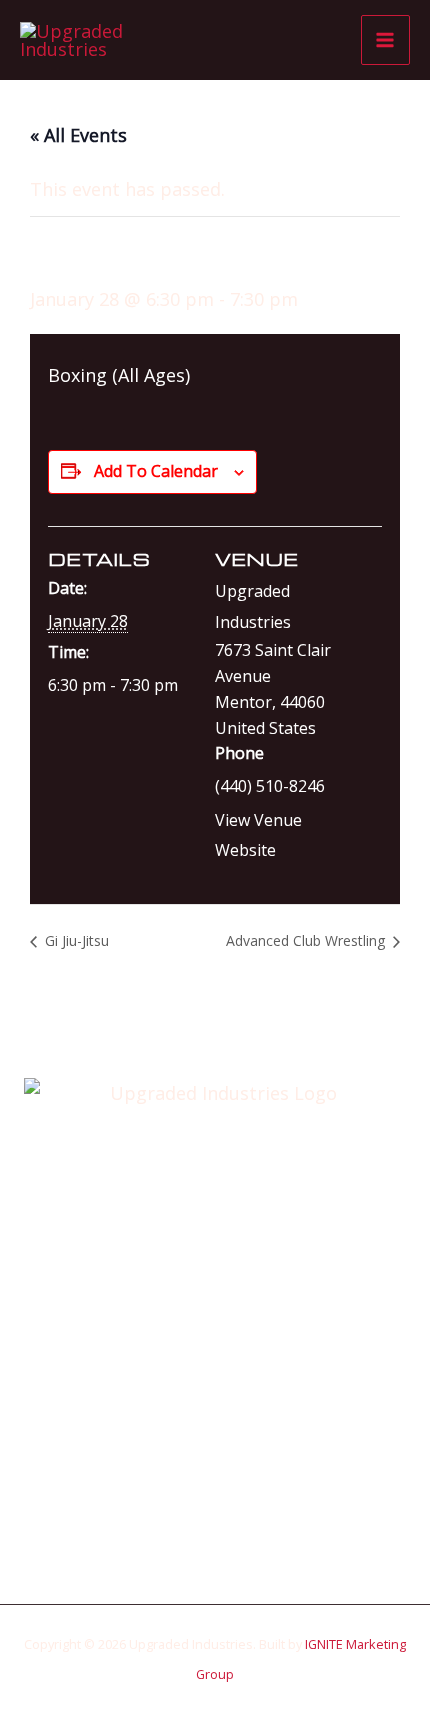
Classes (215, 1386)
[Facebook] (170, 1531)
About (215, 1326)
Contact (215, 1477)
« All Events (78, 135)
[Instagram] (230, 1531)
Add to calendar (156, 471)
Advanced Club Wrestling (307, 940)
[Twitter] (200, 1531)
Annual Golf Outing (215, 1356)
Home (215, 1296)
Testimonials (215, 1447)
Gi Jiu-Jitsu (75, 940)
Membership (215, 1416)
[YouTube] (260, 1531)
